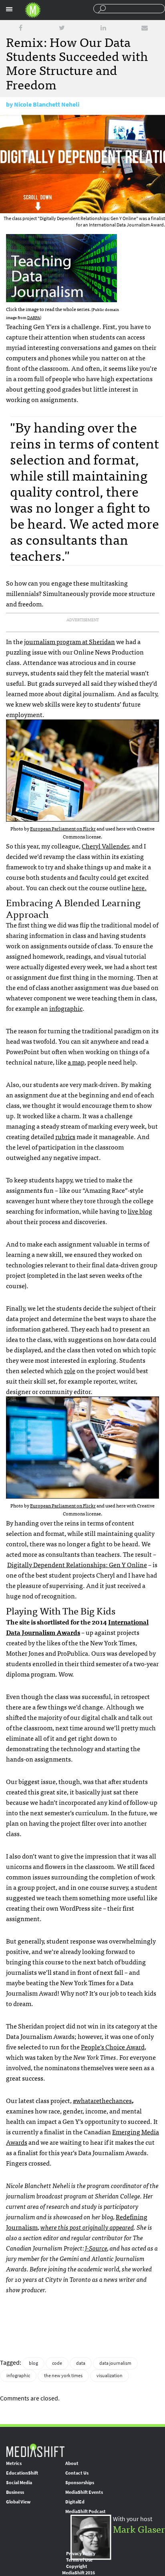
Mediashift (33, 10)
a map (76, 1062)
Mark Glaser (139, 2529)
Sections (9, 9)
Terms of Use (79, 2560)
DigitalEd (75, 2502)
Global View (18, 2502)
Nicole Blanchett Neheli (47, 104)
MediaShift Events (84, 2492)
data (81, 2363)
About (72, 2463)
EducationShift (22, 2473)
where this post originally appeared (87, 2227)
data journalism (115, 2363)
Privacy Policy (81, 2554)
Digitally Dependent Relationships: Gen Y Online (77, 1564)
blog (33, 2363)
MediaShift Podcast (86, 2511)
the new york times (63, 2376)
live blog (140, 1211)
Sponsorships (80, 2483)
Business (15, 2492)
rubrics (65, 1136)
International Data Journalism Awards (77, 1627)
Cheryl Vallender (105, 846)
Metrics (14, 2463)
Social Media (19, 2483)
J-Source (96, 2248)
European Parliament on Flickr (63, 828)
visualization (110, 2376)
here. (139, 887)
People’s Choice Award (113, 2047)
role (70, 1370)
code (57, 2363)
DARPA (34, 317)
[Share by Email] (145, 28)
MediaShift (35, 2450)
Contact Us (77, 2473)
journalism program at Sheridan (69, 641)
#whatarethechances (102, 2100)
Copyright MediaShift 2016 (78, 2570)
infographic (66, 1008)
